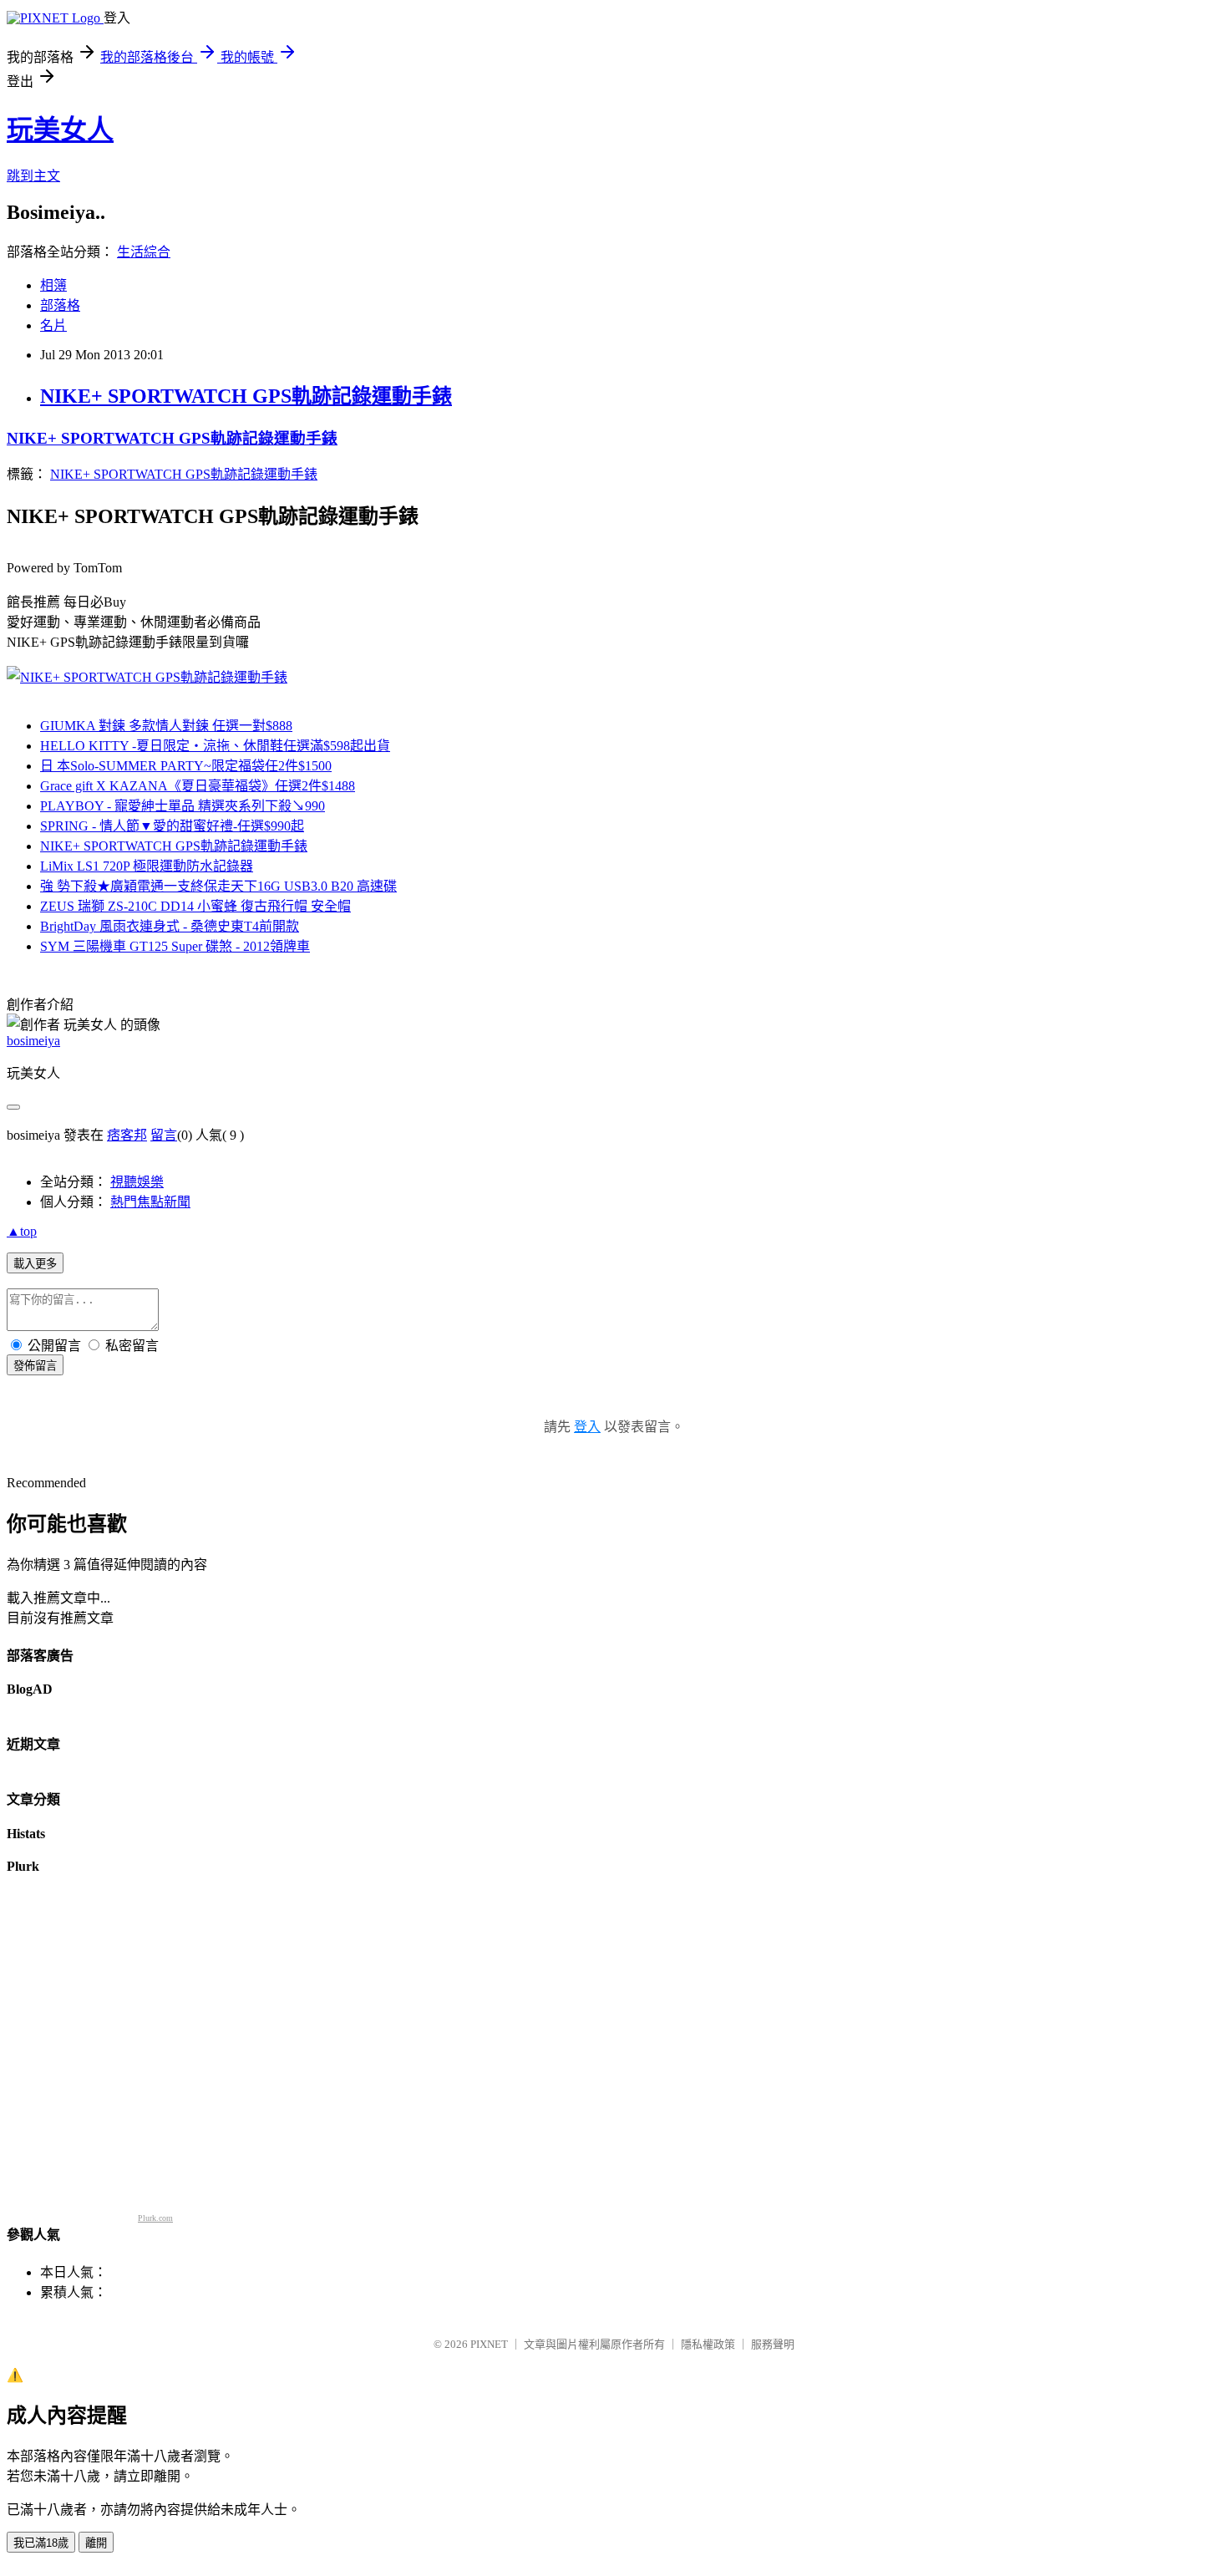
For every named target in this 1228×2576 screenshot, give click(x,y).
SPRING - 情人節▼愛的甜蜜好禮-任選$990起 (172, 826)
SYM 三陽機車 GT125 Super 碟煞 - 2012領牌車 (175, 946)
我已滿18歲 (41, 2543)
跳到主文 (33, 176)
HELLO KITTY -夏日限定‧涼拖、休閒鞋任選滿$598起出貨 (215, 746)
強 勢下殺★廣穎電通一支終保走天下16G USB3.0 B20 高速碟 (218, 886)
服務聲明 (773, 2344)
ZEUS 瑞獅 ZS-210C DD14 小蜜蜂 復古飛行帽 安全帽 (195, 906)
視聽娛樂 (137, 1182)
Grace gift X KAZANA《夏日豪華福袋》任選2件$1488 (198, 786)
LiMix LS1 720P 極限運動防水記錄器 (147, 866)
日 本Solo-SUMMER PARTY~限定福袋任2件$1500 (186, 766)
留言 (164, 1135)
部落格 (60, 305)
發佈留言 (35, 1366)
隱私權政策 (708, 2344)
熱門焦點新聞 (150, 1202)
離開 (96, 2543)
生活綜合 (144, 252)
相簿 (53, 285)
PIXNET (489, 2344)
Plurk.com (155, 2218)
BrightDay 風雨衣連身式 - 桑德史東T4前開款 (170, 926)
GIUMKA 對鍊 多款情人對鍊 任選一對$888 (166, 726)
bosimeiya (33, 1041)
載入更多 (35, 1264)
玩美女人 (60, 130)
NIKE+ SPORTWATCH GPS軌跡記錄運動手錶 (246, 396)
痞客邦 (127, 1135)
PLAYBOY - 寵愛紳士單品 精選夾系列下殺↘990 (183, 806)
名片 (53, 325)
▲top (22, 1231)
